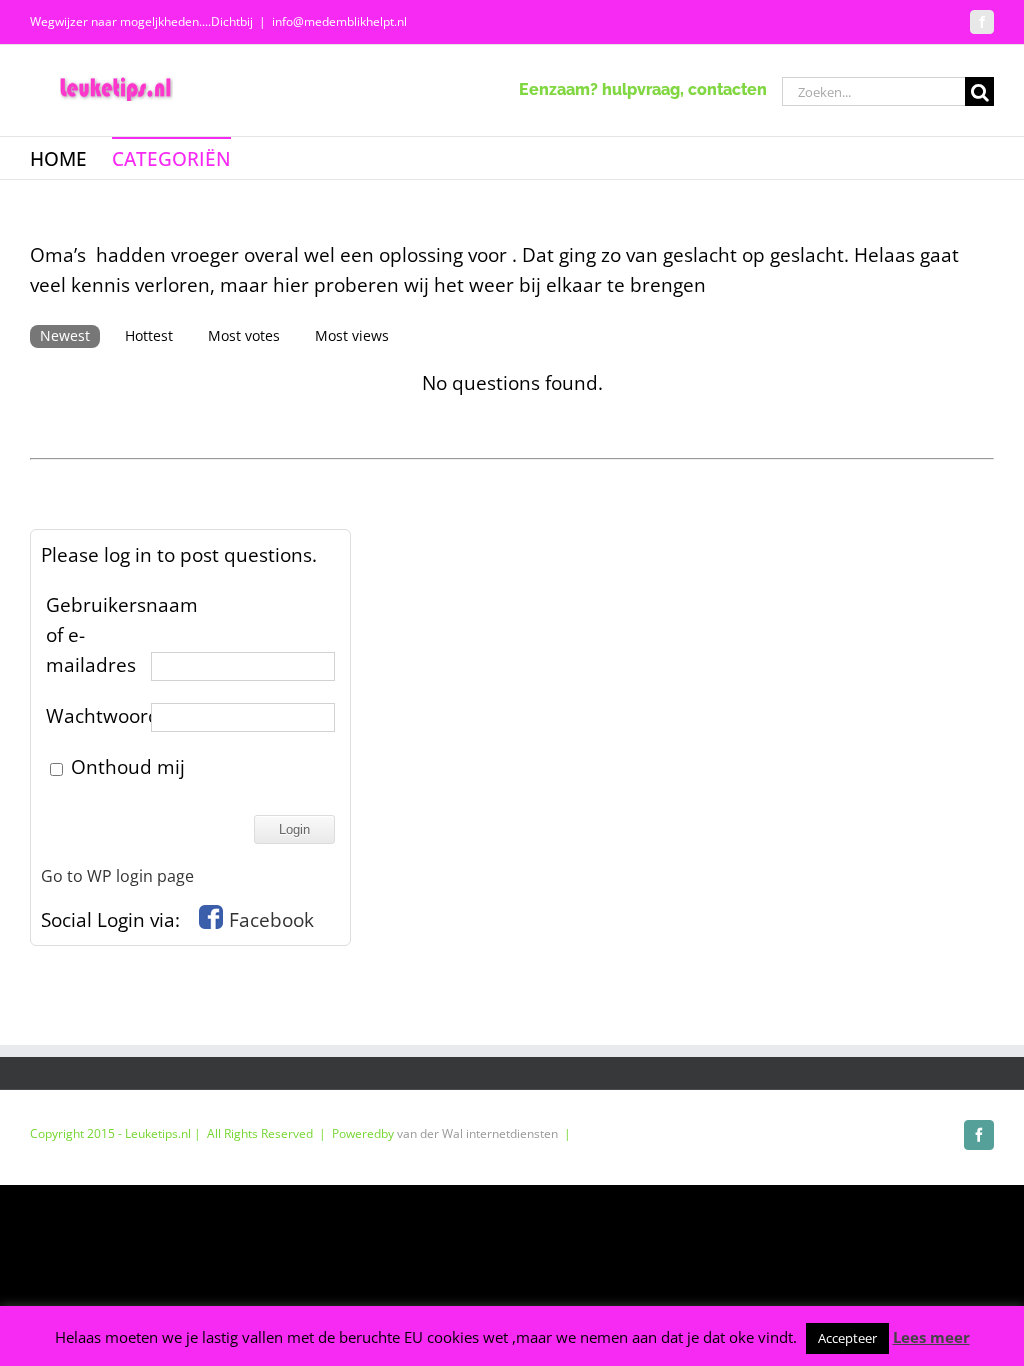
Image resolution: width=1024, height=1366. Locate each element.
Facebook (271, 920)
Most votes (244, 335)
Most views (352, 335)
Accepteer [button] (847, 1338)
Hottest (149, 335)
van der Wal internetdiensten (477, 1133)
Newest (65, 335)
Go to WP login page (117, 876)
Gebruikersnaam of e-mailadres (96, 635)
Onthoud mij (125, 767)
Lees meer (931, 1337)
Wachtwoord (96, 716)
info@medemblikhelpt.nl (339, 21)
